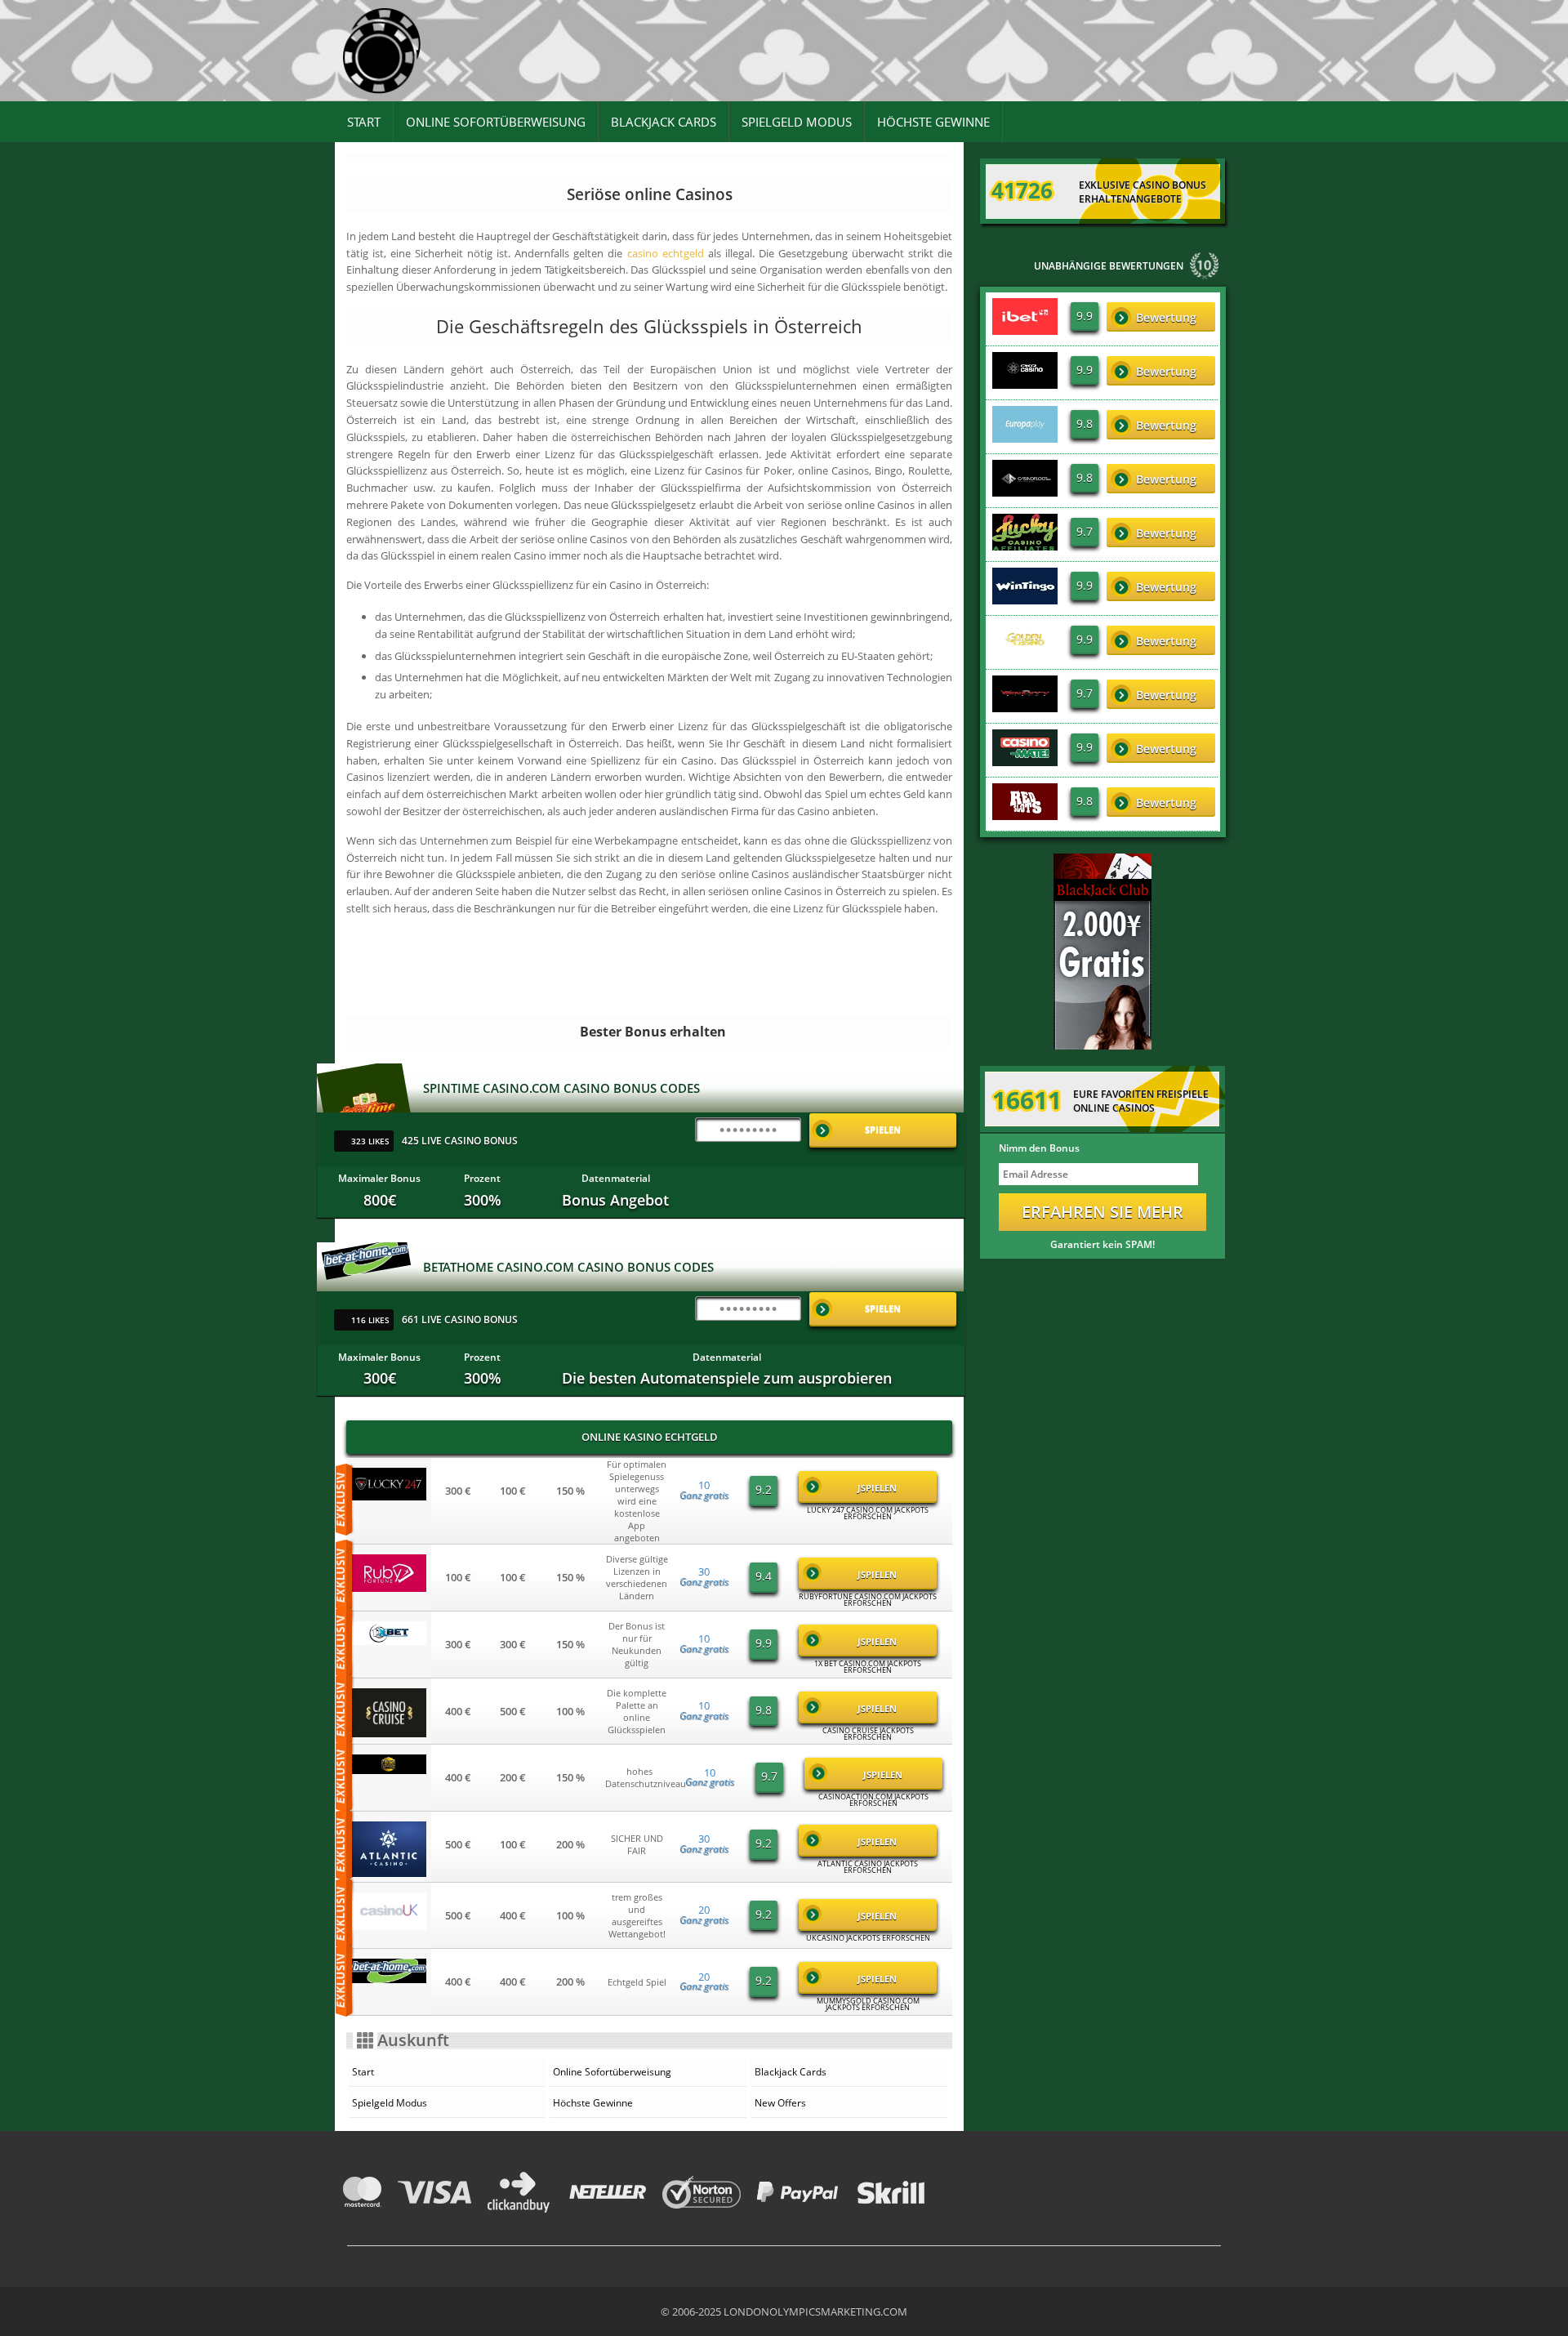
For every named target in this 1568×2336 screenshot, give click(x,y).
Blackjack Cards (664, 122)
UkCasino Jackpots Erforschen (868, 1938)
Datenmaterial (616, 1178)
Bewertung (1166, 317)
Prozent (482, 1178)
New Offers (780, 2103)
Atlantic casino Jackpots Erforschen (868, 1867)
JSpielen (877, 1488)
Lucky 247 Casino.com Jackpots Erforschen (868, 1513)
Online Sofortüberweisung (496, 122)
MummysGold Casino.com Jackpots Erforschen (868, 2004)
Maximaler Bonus (379, 1178)
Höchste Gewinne (933, 122)
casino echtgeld (666, 253)
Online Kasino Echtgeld (650, 1437)
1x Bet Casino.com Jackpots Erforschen (868, 1667)
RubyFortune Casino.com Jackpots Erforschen (868, 1600)
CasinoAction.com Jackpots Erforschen (873, 1800)
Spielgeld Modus (797, 122)
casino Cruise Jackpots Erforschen (868, 1734)
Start (364, 122)
